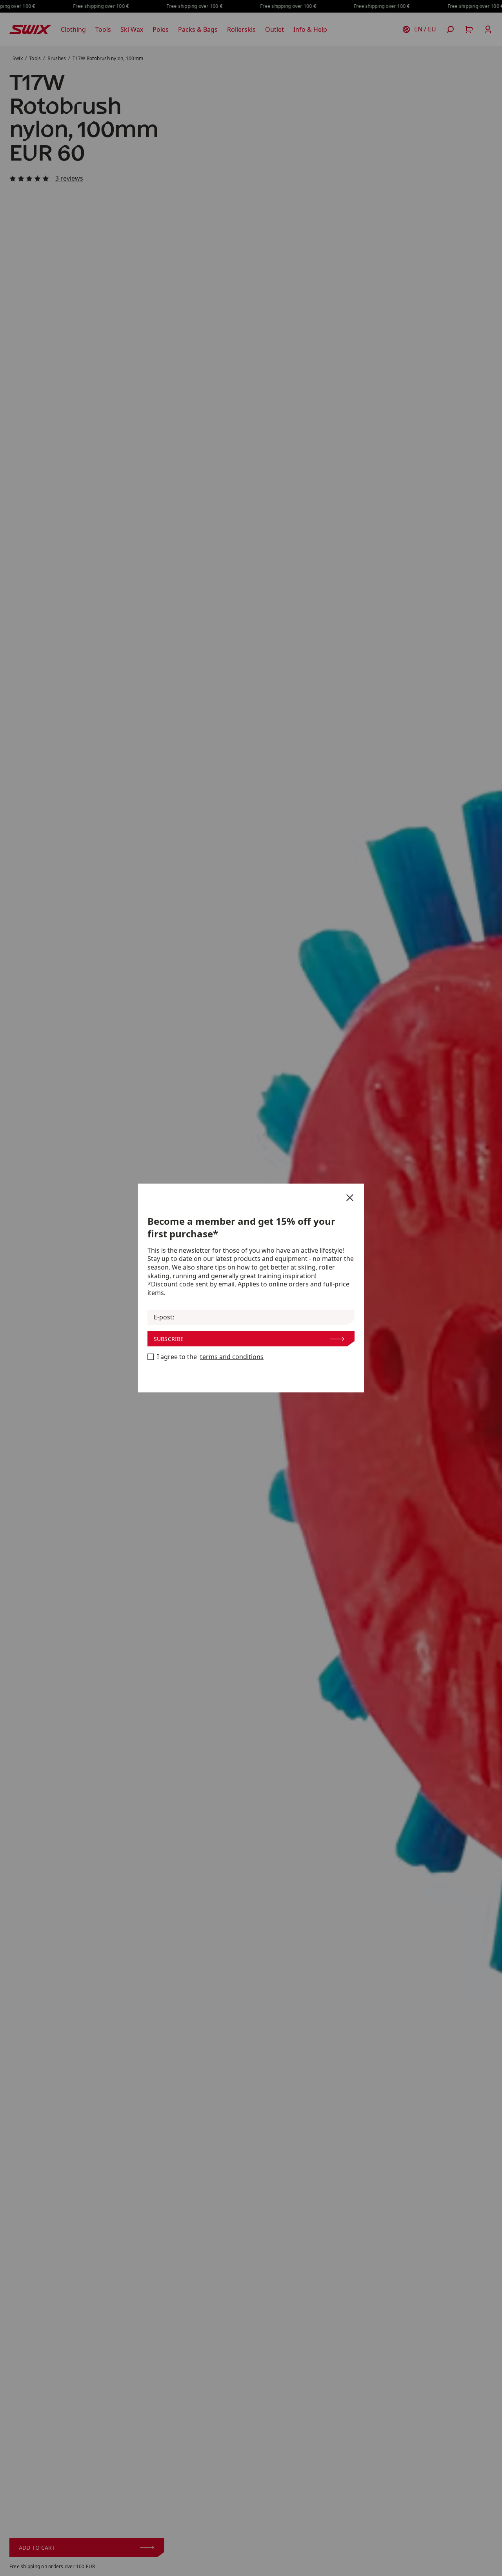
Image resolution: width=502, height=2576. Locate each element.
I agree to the (210, 1357)
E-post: (164, 1317)
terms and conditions (232, 1357)
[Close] (350, 1198)
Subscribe (169, 1339)
